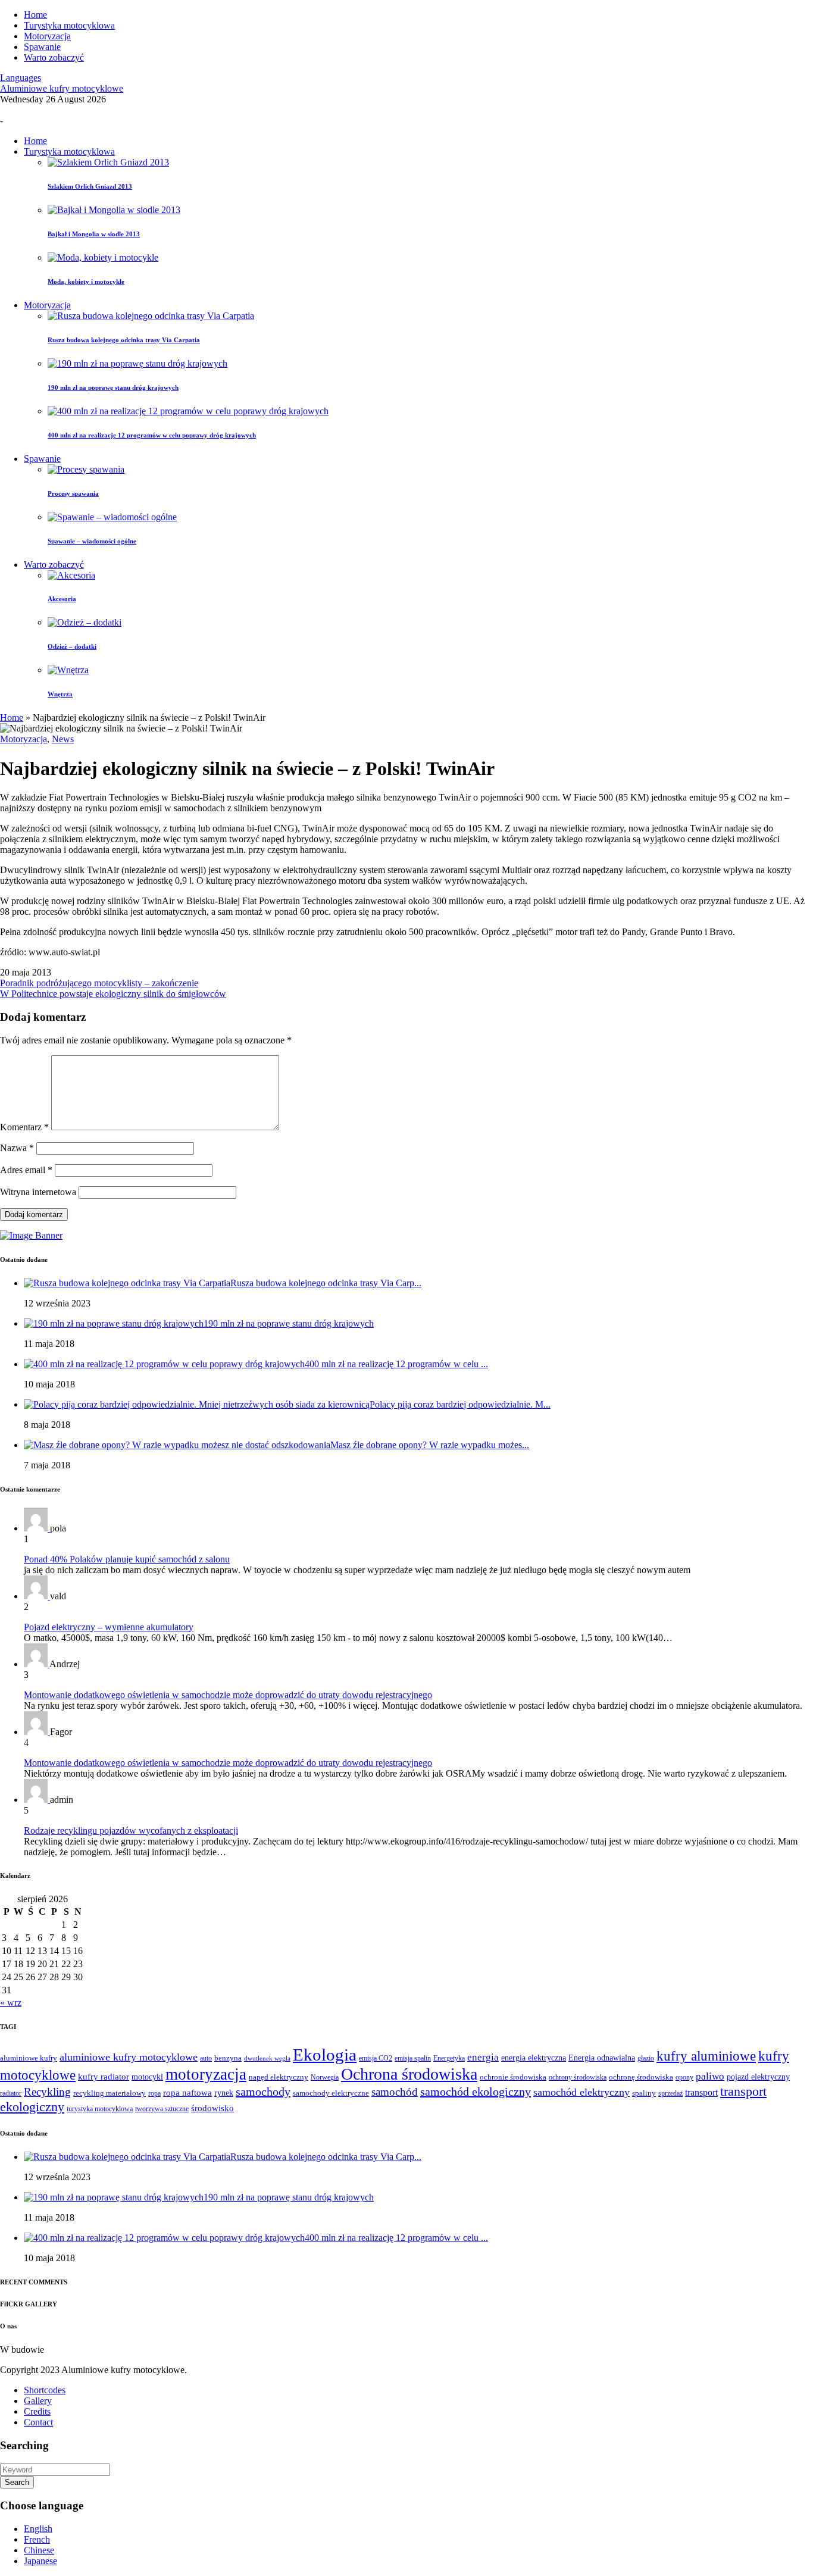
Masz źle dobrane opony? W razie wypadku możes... (430, 1445)
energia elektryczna (534, 2058)
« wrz (11, 2003)
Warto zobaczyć (54, 57)
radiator (11, 2094)
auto (206, 2058)
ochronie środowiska (513, 2077)
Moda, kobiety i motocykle (86, 282)
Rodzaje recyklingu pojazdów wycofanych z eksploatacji (131, 1831)
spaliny (644, 2093)
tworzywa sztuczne (162, 2109)
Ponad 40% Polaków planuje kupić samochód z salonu (127, 1559)
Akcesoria (62, 599)
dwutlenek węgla (267, 2058)
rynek (224, 2093)
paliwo (710, 2076)
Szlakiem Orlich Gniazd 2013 (90, 186)
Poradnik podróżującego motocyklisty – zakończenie (99, 983)
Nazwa (17, 1148)
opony (684, 2078)
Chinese (39, 2550)
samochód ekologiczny (476, 2092)
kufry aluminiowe (706, 2056)
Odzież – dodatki (72, 646)
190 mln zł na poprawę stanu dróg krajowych (113, 387)
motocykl (147, 2077)
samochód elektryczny (581, 2092)
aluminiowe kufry (29, 2058)
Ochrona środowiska (409, 2074)
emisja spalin (413, 2058)
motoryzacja (206, 2074)
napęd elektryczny (279, 2077)
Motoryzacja (47, 36)
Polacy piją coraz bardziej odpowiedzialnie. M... (460, 1404)
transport (701, 2092)
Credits (37, 2411)
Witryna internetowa (38, 1192)
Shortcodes (45, 2390)
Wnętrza (60, 694)
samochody (263, 2092)
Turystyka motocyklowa (69, 25)
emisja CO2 (376, 2058)
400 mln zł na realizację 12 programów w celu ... (396, 1364)
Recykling (47, 2092)
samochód (395, 2092)
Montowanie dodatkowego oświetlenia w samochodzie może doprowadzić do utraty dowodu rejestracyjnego (228, 1695)
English (38, 2529)
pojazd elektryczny (758, 2077)
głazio (646, 2058)
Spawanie (42, 47)
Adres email (26, 1170)
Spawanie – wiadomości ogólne (92, 541)
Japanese (40, 2561)
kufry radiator (104, 2077)
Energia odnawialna (602, 2058)
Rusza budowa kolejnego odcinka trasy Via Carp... (326, 1283)
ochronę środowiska (641, 2077)
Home (35, 15)
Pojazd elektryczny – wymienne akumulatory (109, 1627)
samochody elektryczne (331, 2093)
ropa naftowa (187, 2093)
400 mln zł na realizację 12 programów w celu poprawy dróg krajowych (152, 435)
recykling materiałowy (110, 2093)
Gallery (38, 2401)
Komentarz (24, 1127)
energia (483, 2057)
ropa (154, 2094)
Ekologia (325, 2055)
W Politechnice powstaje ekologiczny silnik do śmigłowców (113, 994)
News (63, 739)
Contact (38, 2422)
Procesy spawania (73, 493)
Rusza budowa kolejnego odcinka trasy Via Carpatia (124, 340)
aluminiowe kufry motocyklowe (129, 2057)
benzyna (228, 2058)
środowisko (212, 2108)
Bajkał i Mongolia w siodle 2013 (94, 234)
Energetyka (449, 2058)
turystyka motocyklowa (100, 2109)
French (37, 2539)
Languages (21, 78)
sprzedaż (670, 2094)
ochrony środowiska (578, 2078)
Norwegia (325, 2078)
